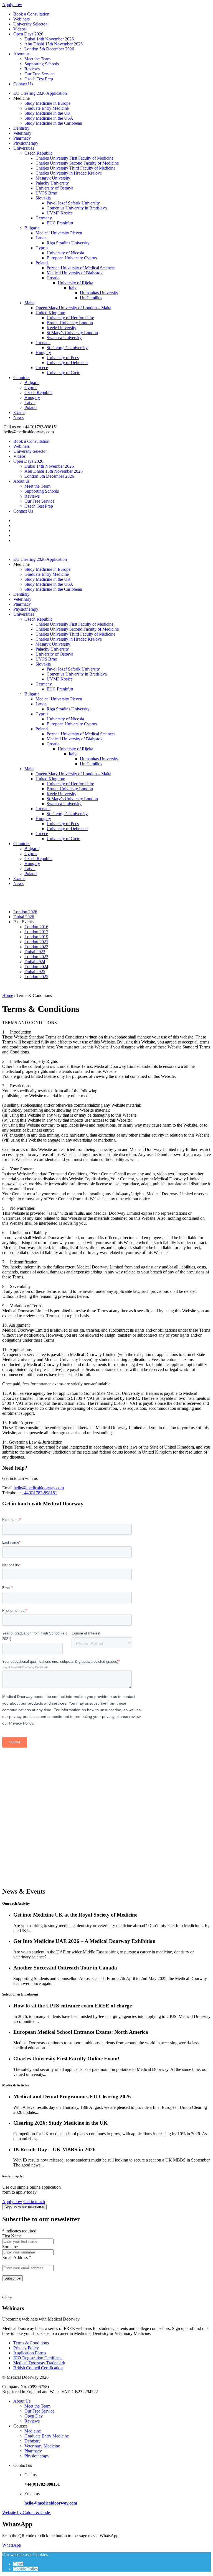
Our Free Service (39, 74)
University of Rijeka (75, 283)
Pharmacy (22, 138)
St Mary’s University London (72, 333)
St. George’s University (67, 348)
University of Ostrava (54, 188)
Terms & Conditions (31, 2343)
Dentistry (21, 128)
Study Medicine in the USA (49, 118)
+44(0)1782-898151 (39, 1493)
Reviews (32, 69)
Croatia (53, 278)
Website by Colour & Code (27, 2512)
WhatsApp (12, 2545)
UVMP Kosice (60, 213)
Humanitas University (99, 293)
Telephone (11, 1493)
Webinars (21, 19)
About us (21, 54)
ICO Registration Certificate (38, 2358)
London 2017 (36, 932)
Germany (44, 218)
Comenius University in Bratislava (77, 208)
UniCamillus (91, 298)
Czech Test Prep (39, 79)
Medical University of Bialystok (75, 273)
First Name (12, 2236)
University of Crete (63, 373)
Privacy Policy (26, 2348)
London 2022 (36, 947)
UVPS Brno (46, 193)
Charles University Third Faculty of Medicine (75, 168)
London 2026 (25, 912)
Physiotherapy (26, 143)
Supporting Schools (42, 64)
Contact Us (23, 84)
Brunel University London (70, 323)
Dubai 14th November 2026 (49, 39)
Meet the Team (37, 59)
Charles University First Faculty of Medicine (74, 158)
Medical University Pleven (59, 233)
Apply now (12, 5)
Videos (19, 29)
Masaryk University (53, 178)
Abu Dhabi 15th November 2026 (54, 44)
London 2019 (36, 937)
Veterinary (22, 133)
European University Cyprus (72, 258)
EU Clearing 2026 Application (40, 93)
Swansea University (64, 338)
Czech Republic (38, 153)
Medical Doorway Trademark (39, 2363)
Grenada (43, 343)
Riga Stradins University (68, 243)
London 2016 (36, 927)
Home (8, 995)
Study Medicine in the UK (48, 113)
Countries (22, 378)
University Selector (30, 24)
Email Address (17, 2257)
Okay (18, 2564)
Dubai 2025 (35, 972)
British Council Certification (38, 2368)
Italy (73, 288)
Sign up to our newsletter (24, 2207)
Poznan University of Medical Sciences (81, 268)
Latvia (41, 238)
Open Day (34, 2416)
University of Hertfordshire (70, 318)
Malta (29, 303)
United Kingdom (50, 313)
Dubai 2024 (35, 962)
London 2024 (36, 967)
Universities (24, 148)
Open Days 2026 (28, 34)
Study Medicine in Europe (47, 103)
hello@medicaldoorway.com (39, 1488)
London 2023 (36, 957)
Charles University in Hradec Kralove (69, 173)
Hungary (43, 353)
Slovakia (43, 198)
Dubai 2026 (24, 917)
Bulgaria (32, 228)
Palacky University (52, 183)
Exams (19, 412)
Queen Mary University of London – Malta (73, 308)
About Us (22, 2401)
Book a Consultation (31, 14)
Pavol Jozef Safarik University (73, 203)
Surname (10, 2247)
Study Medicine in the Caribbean (53, 123)
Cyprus (42, 248)
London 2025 (36, 977)
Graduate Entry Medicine (47, 108)
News (18, 417)
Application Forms (30, 2353)
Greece (42, 368)
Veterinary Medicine (42, 2446)
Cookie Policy (26, 2569)
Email (7, 1488)
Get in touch (34, 2202)
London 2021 (36, 942)
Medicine (33, 2431)
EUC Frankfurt (60, 223)
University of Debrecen (67, 363)
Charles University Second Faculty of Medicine (77, 163)
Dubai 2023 (35, 952)
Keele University (61, 328)
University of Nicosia (65, 253)
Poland (42, 263)
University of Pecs (63, 358)
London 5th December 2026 (49, 49)
